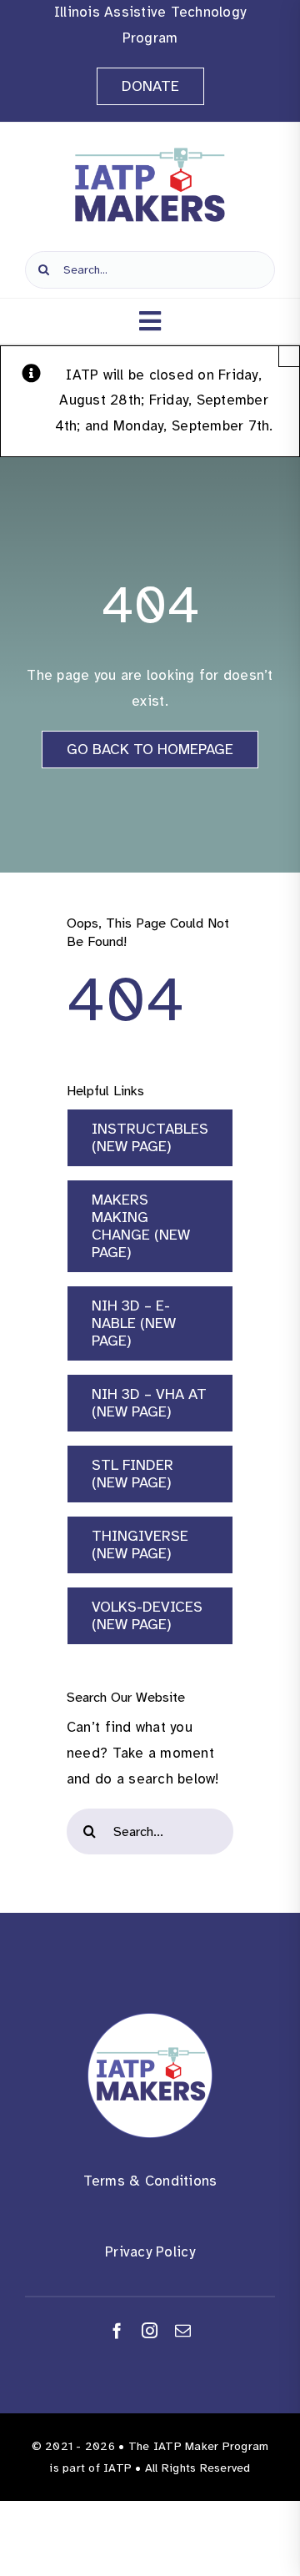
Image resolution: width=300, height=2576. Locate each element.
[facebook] (117, 2330)
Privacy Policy (150, 2252)
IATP (117, 2468)
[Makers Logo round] (150, 2020)
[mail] (183, 2330)
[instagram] (150, 2330)
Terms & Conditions (150, 2181)
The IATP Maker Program (199, 2446)
